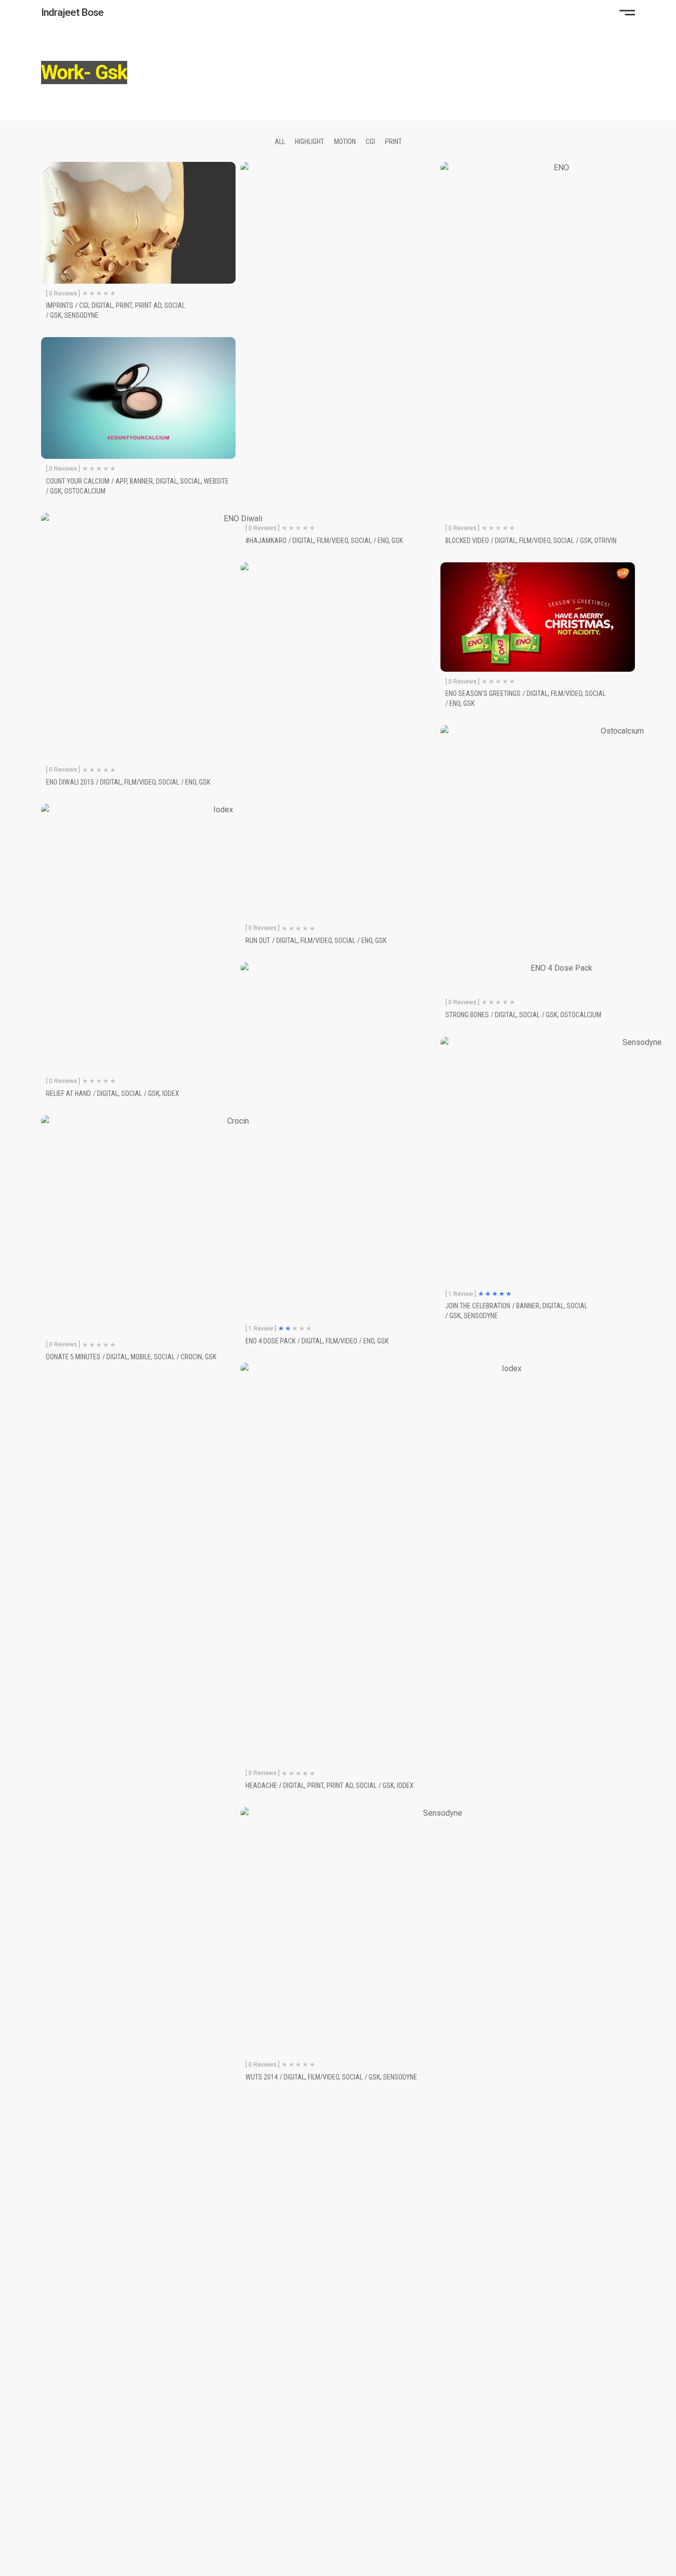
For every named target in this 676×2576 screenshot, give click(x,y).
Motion (345, 142)
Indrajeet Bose (72, 12)
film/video (535, 541)
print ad (148, 305)
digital (102, 305)
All (280, 142)
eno (455, 703)
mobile (141, 1357)
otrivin (605, 541)
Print (393, 142)
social (175, 305)
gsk (56, 315)
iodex (171, 1093)
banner (141, 481)
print (124, 305)
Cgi (370, 142)
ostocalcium (85, 491)
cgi (84, 305)
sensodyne (81, 315)
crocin (191, 1357)
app (121, 481)
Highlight (310, 142)
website (216, 481)
